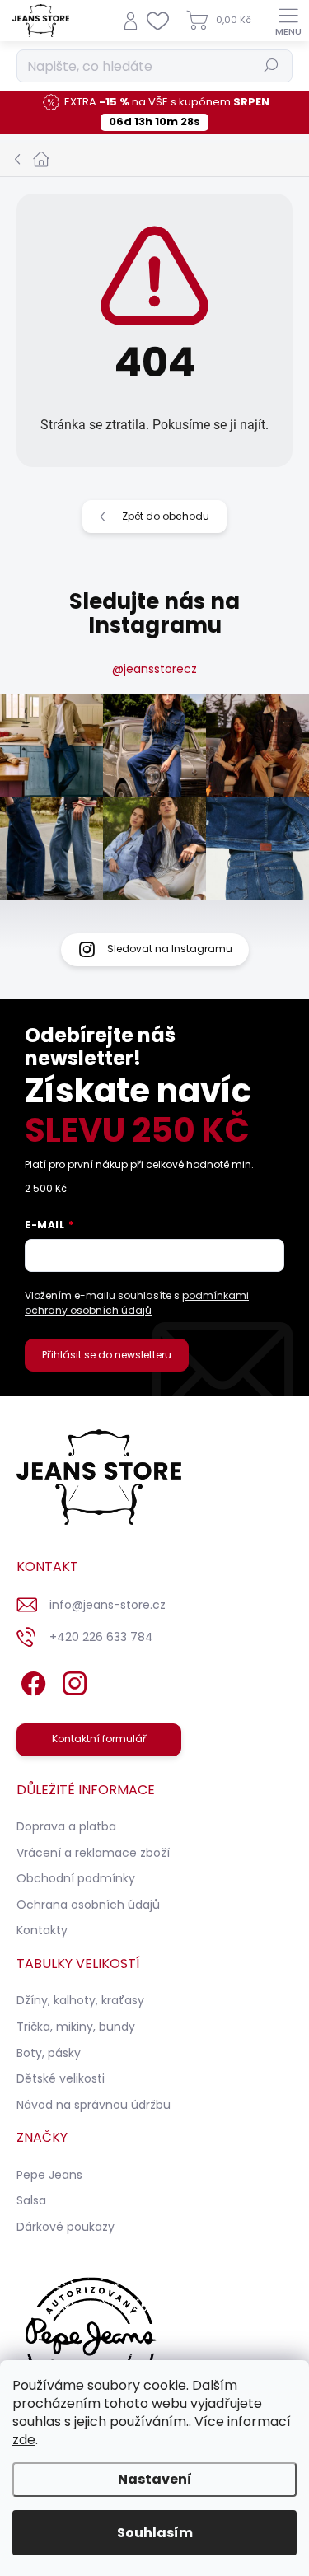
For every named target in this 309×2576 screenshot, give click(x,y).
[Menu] (288, 21)
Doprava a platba (66, 1826)
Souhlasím (155, 2533)
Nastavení (155, 2479)
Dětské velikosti (61, 2078)
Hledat (271, 65)
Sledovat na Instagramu (170, 949)
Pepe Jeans (49, 2175)
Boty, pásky (49, 2053)
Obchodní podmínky (76, 1878)
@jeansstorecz (154, 669)
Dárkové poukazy (66, 2227)
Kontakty (42, 1930)
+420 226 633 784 (101, 1637)
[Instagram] (72, 1681)
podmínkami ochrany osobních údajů (137, 1303)
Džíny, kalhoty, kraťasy (80, 2000)
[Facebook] (31, 1681)
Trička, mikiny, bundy (76, 2027)
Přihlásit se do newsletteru (107, 1355)
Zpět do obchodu (166, 516)
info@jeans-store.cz (108, 1605)
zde (24, 2440)
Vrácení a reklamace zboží (93, 1853)
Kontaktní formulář (99, 1739)
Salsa (31, 2200)
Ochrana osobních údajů (88, 1905)
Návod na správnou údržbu (94, 2105)
